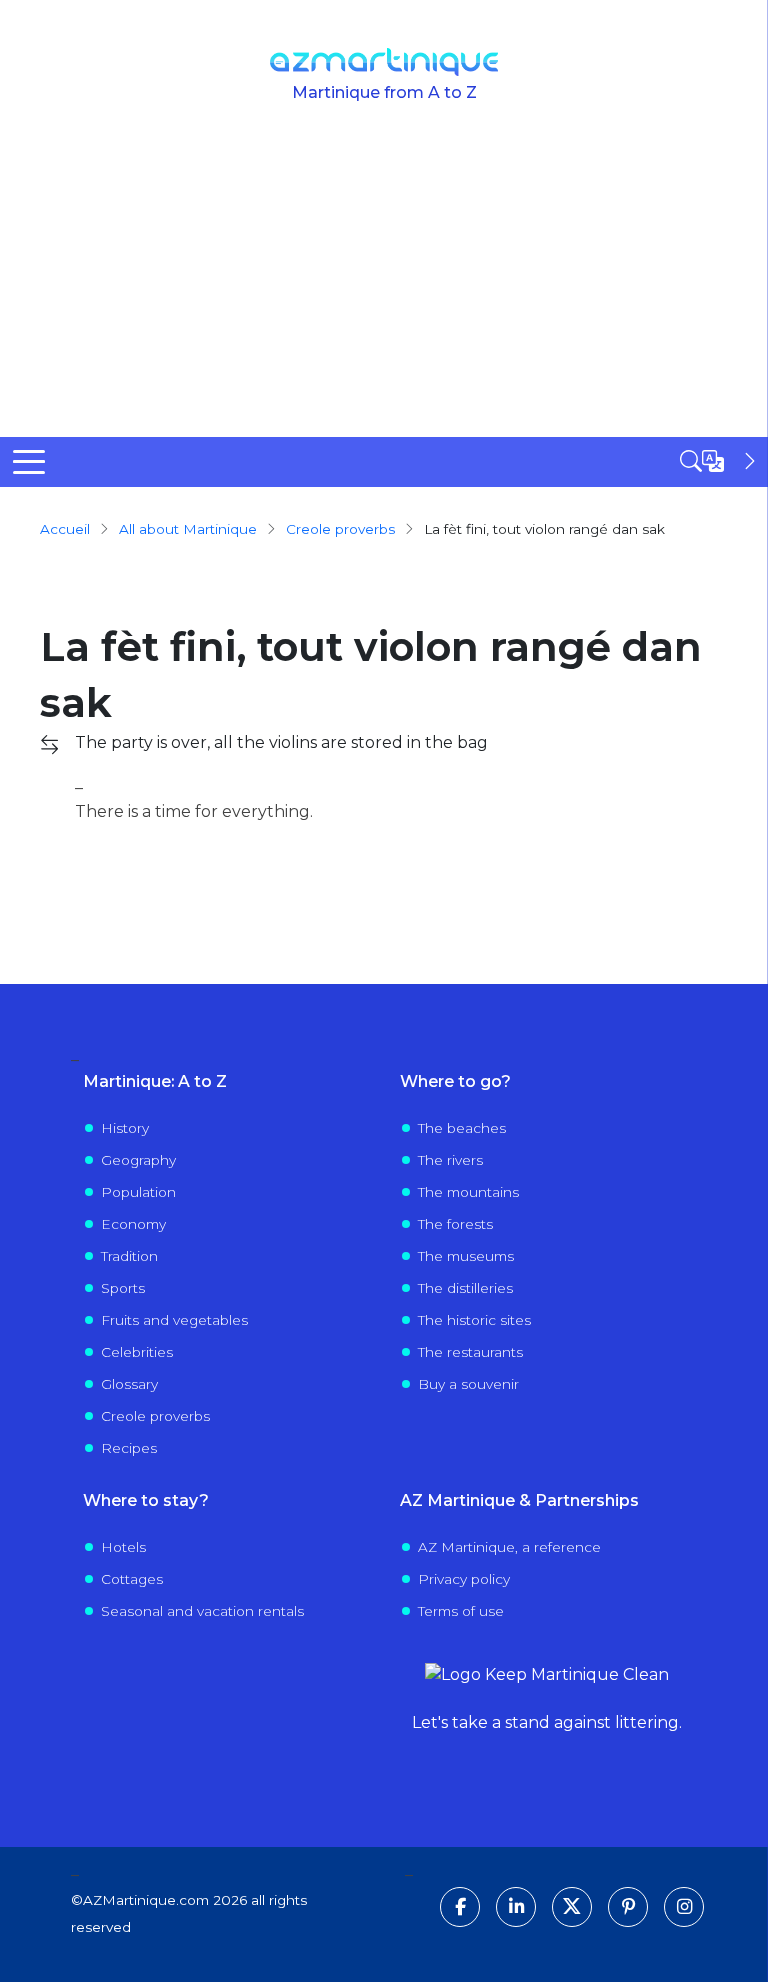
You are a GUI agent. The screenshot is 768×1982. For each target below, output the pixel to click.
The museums (466, 1256)
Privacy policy (464, 1579)
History (125, 1128)
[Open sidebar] (720, 461)
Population (138, 1192)
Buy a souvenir (468, 1384)
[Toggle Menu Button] (29, 462)
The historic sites (474, 1320)
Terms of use (461, 1611)
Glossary (129, 1384)
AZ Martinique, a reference (509, 1547)
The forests (455, 1224)
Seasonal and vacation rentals (202, 1611)
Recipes (129, 1448)
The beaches (462, 1128)
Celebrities (137, 1352)
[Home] (384, 62)
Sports (123, 1288)
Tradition (129, 1256)
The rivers (450, 1160)
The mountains (468, 1192)
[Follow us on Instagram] (684, 1907)
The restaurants (470, 1352)
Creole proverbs (155, 1416)
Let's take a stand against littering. (547, 1722)
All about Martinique (188, 529)
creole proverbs (340, 529)
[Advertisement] (384, 287)
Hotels (123, 1547)
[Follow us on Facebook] (460, 1907)
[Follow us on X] (572, 1907)
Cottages (132, 1579)
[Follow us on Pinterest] (628, 1907)
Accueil (65, 529)
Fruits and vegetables (174, 1320)
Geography (138, 1160)
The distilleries (465, 1288)
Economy (133, 1224)
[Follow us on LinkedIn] (516, 1907)
